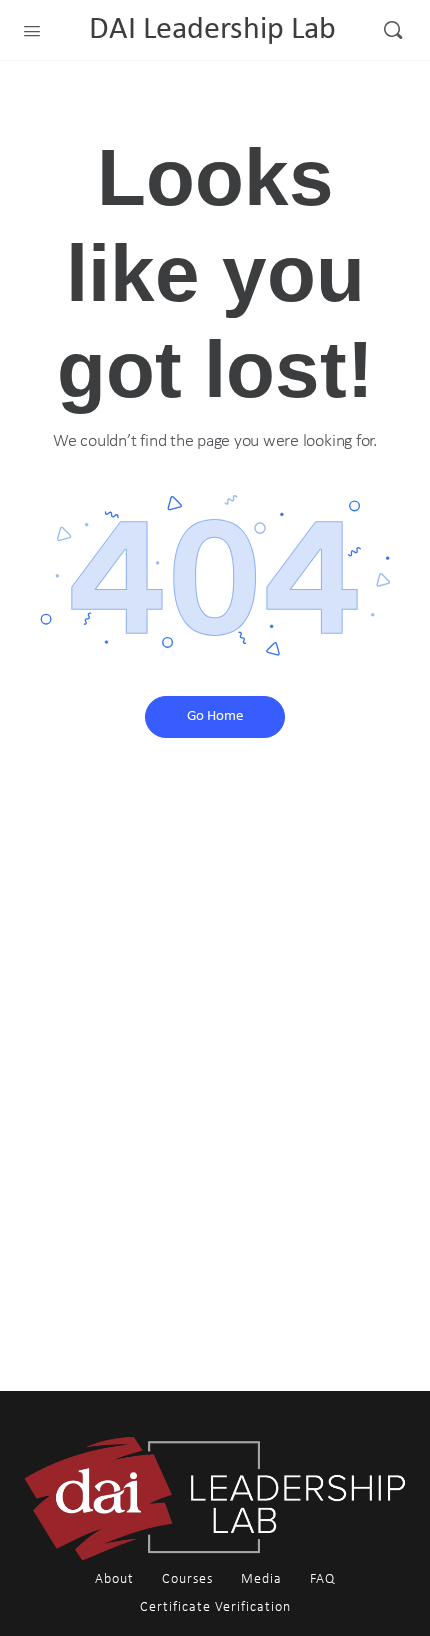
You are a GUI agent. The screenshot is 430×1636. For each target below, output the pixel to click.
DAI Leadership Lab (212, 30)
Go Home (215, 716)
